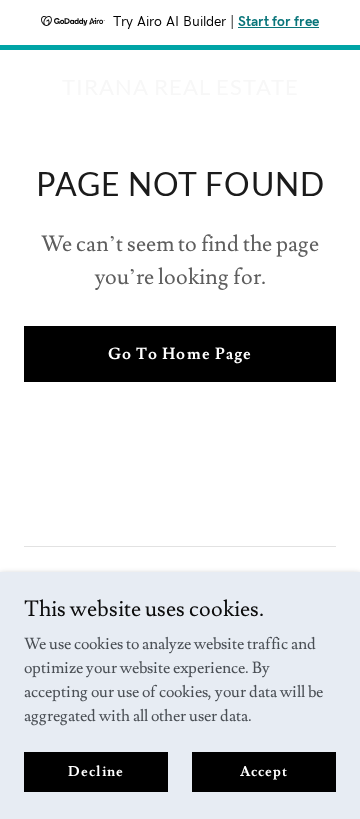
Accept (263, 771)
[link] (180, 90)
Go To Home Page (179, 354)
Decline (95, 771)
